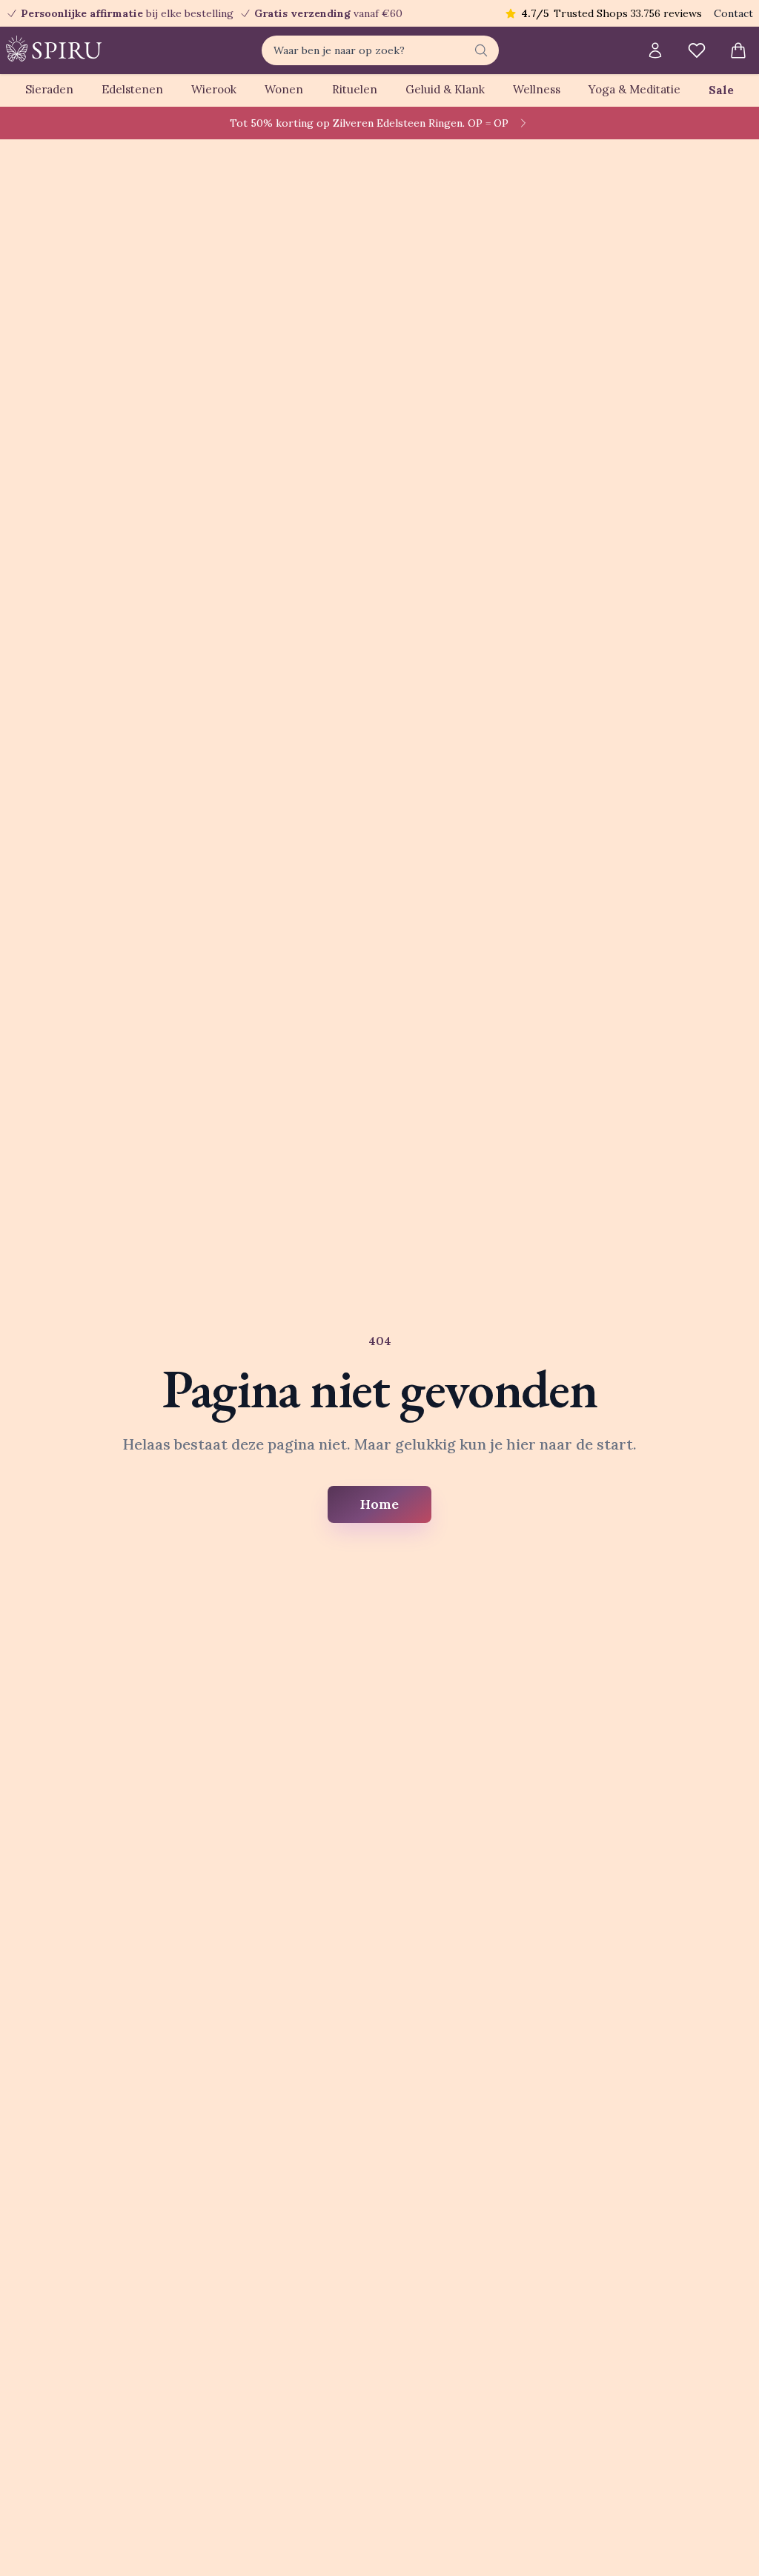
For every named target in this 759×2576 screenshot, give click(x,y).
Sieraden (49, 89)
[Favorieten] (697, 50)
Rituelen (355, 89)
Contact (733, 13)
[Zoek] (481, 50)
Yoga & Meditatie (634, 89)
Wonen (284, 89)
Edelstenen (132, 89)
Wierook (214, 89)
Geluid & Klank (445, 89)
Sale (721, 90)
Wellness (537, 89)
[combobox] (380, 50)
